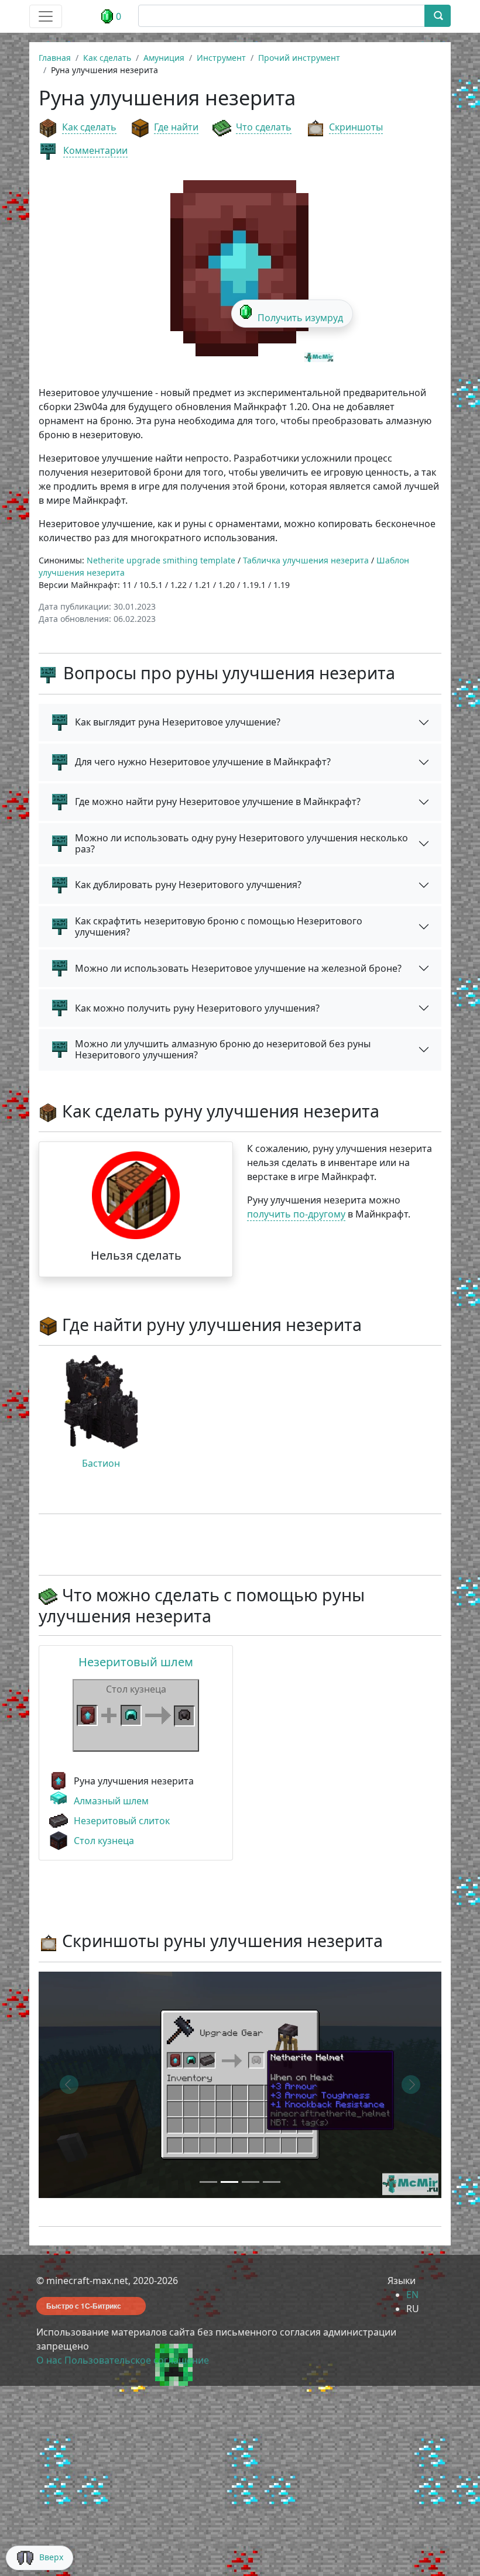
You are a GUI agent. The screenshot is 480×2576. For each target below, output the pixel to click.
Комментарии (95, 150)
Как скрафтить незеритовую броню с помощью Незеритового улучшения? (219, 926)
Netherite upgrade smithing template (161, 560)
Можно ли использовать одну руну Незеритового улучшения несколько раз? (241, 843)
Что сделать (264, 127)
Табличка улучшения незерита (306, 560)
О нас (49, 2360)
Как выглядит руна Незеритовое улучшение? (178, 722)
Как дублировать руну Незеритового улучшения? (188, 885)
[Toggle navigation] (46, 16)
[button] (69, 2085)
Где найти (176, 127)
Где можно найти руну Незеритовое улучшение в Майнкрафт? (218, 802)
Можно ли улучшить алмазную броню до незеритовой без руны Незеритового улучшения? (223, 1049)
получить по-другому (296, 1214)
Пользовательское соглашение (137, 2360)
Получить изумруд (300, 318)
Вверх (51, 2557)
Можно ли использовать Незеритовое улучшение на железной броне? (238, 968)
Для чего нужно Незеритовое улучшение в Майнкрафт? (203, 762)
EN (412, 2295)
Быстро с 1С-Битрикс (84, 2306)
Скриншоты (356, 127)
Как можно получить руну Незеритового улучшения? (197, 1008)
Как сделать (89, 127)
